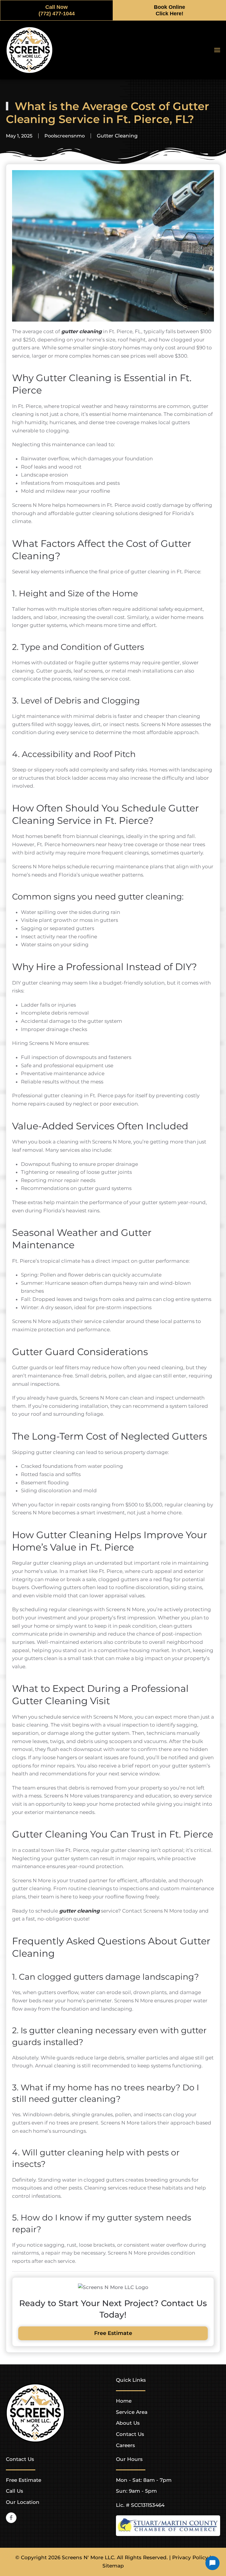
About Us (128, 2423)
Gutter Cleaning (117, 136)
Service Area (132, 2412)
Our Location (23, 2502)
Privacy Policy (190, 2557)
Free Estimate (113, 2333)
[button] (217, 50)
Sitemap (113, 2566)
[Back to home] (29, 50)
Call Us (15, 2491)
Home (124, 2401)
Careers (126, 2445)
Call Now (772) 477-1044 (57, 10)
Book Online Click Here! (169, 10)
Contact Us (130, 2434)
